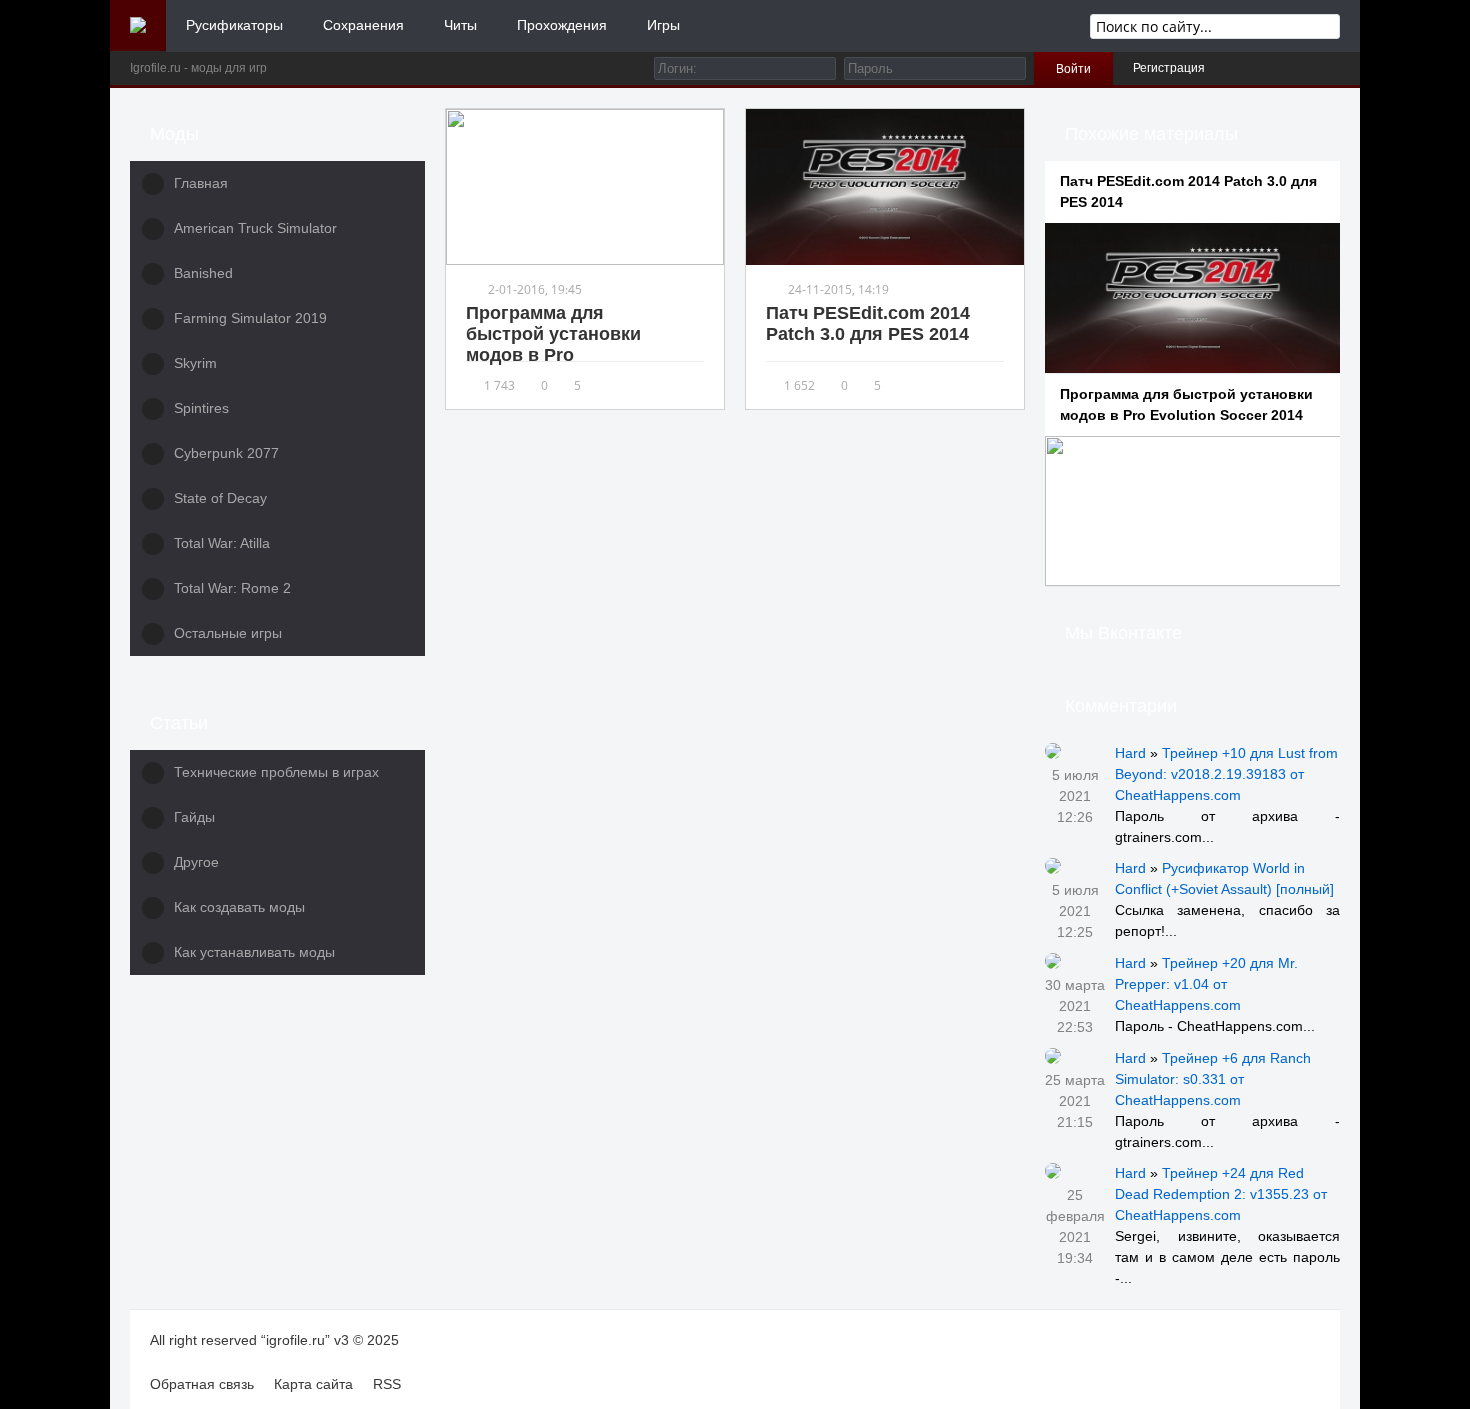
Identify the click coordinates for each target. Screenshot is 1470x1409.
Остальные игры (228, 633)
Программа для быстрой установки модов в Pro (553, 334)
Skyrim (195, 363)
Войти (1073, 69)
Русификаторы (234, 25)
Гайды (194, 817)
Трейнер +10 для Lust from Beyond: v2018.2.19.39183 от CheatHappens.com (1226, 774)
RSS (387, 1384)
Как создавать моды (239, 907)
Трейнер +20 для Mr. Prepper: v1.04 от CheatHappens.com (1206, 984)
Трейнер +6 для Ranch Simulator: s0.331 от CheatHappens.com (1213, 1079)
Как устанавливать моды (254, 952)
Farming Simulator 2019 (250, 318)
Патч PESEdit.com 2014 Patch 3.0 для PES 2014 (868, 323)
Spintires (201, 408)
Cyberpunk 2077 (226, 453)
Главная (201, 183)
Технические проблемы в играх (276, 772)
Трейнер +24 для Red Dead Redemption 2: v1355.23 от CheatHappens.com (1221, 1194)
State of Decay (220, 498)
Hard (1130, 753)
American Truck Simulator (255, 228)
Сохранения (363, 25)
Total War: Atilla (222, 543)
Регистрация (1169, 68)
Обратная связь (202, 1384)
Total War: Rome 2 (232, 588)
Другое (196, 862)
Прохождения (562, 25)
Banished (203, 273)
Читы (460, 25)
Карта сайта (313, 1384)
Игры (663, 25)
